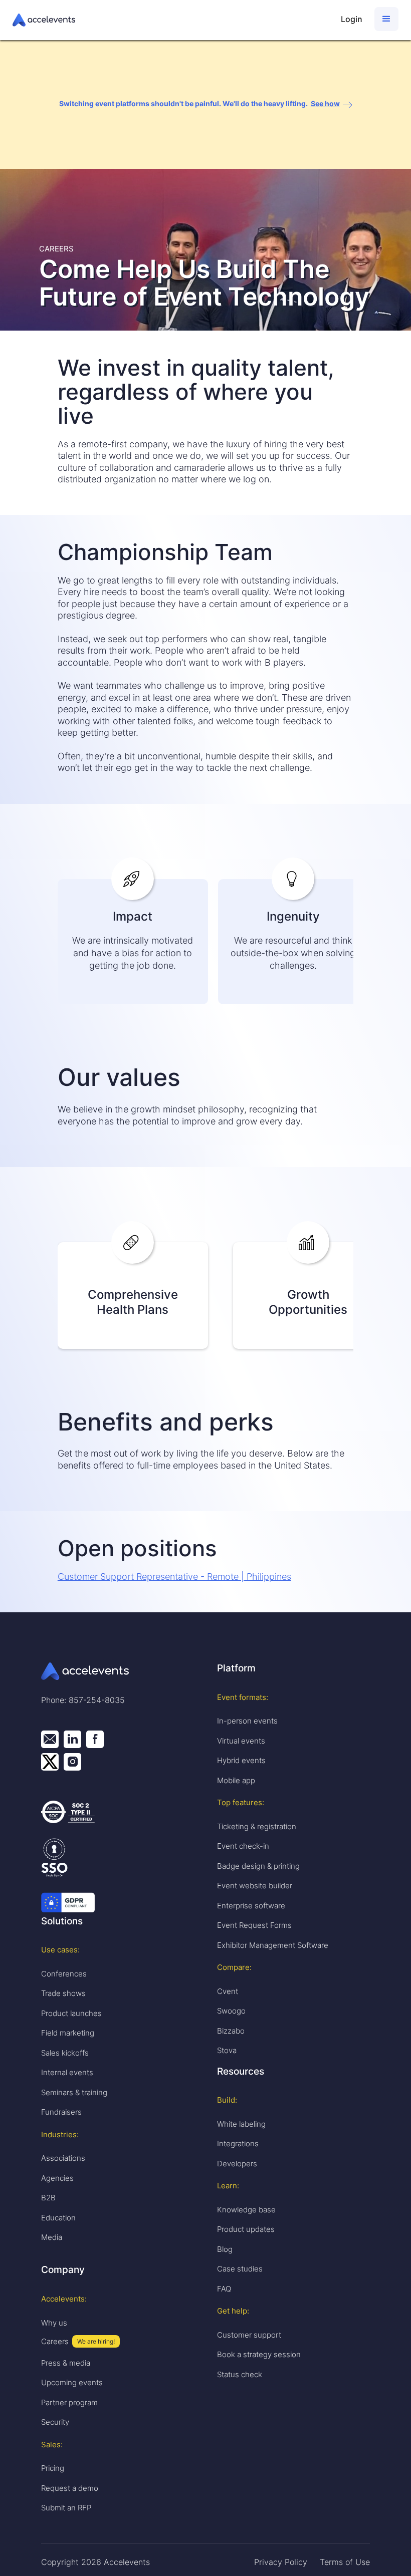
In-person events (247, 1721)
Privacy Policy (281, 2562)
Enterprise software (251, 1906)
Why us (54, 2323)
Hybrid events (241, 1760)
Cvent (228, 1991)
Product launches (71, 2013)
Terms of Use (345, 2562)
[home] (172, 20)
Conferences (64, 1974)
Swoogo (231, 2011)
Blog (225, 2249)
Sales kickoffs (65, 2053)
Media (52, 2237)
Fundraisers (61, 2112)
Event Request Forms (254, 1925)
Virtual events (241, 1741)
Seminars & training (74, 2092)
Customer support (249, 2335)
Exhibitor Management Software (273, 1945)
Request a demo (70, 2488)
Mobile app (236, 1780)
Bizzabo (231, 2031)
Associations (63, 2158)
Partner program (69, 2402)
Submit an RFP (66, 2508)
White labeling (241, 2124)
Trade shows (63, 1993)
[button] (386, 19)
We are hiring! (96, 2341)
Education (58, 2218)
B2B (48, 2198)
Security (55, 2422)
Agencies (57, 2178)
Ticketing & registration (257, 1826)
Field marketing (68, 2033)
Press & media (66, 2363)
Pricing (53, 2468)
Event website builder (255, 1886)
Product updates (246, 2229)
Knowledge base (246, 2210)
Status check (240, 2374)
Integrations (238, 2143)
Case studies (240, 2269)
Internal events (67, 2072)
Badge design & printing (258, 1866)
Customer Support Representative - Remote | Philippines (174, 1577)
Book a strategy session (259, 2354)
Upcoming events (72, 2382)
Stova (227, 2050)
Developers (237, 2164)
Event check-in (243, 1846)
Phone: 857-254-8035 (83, 1700)
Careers (55, 2341)
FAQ (224, 2289)
